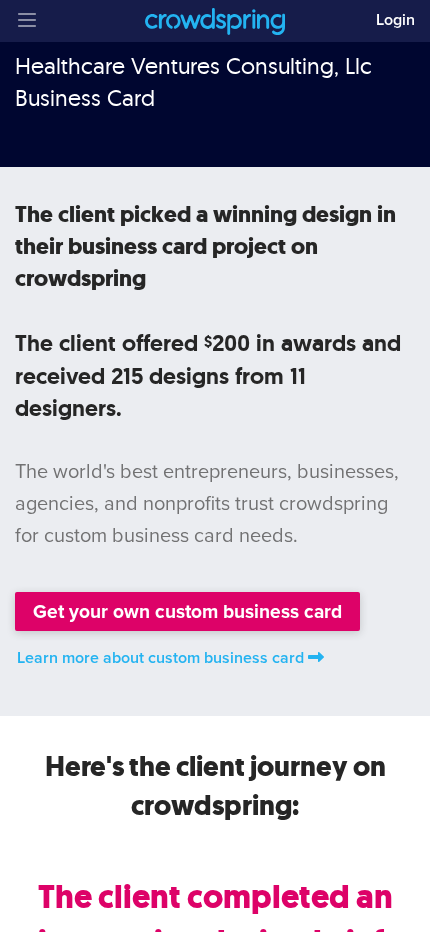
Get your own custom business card (187, 611)
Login (395, 20)
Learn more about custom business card (160, 658)
